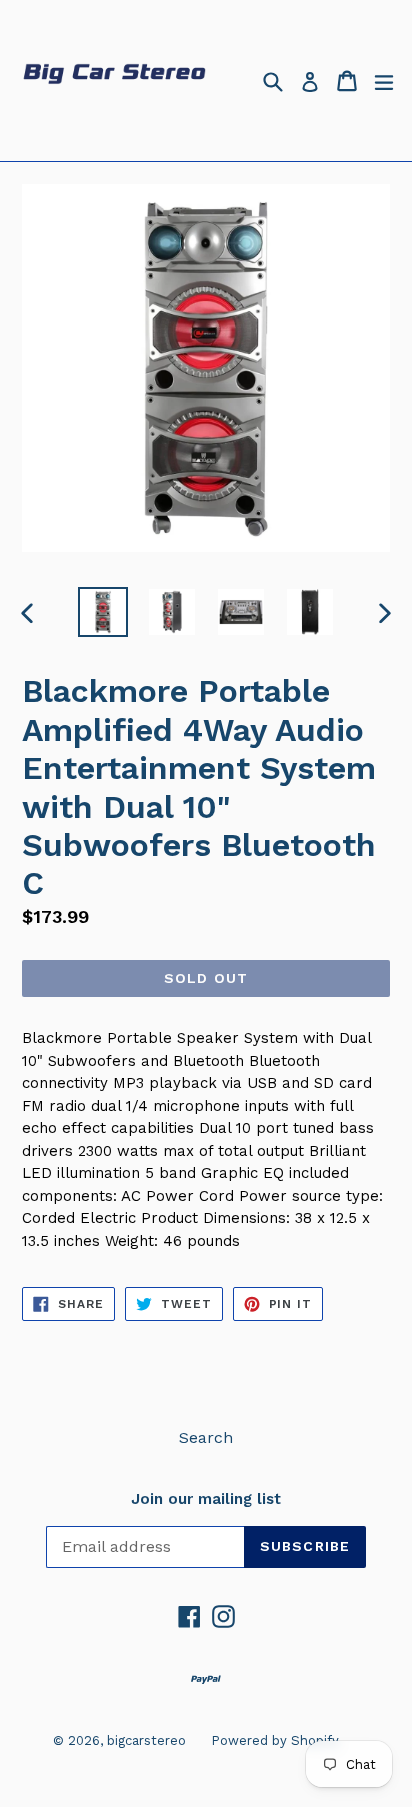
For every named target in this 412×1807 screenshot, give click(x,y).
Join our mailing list (206, 1499)
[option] (102, 612)
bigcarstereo (146, 1740)
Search (206, 1437)
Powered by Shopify (275, 1740)
